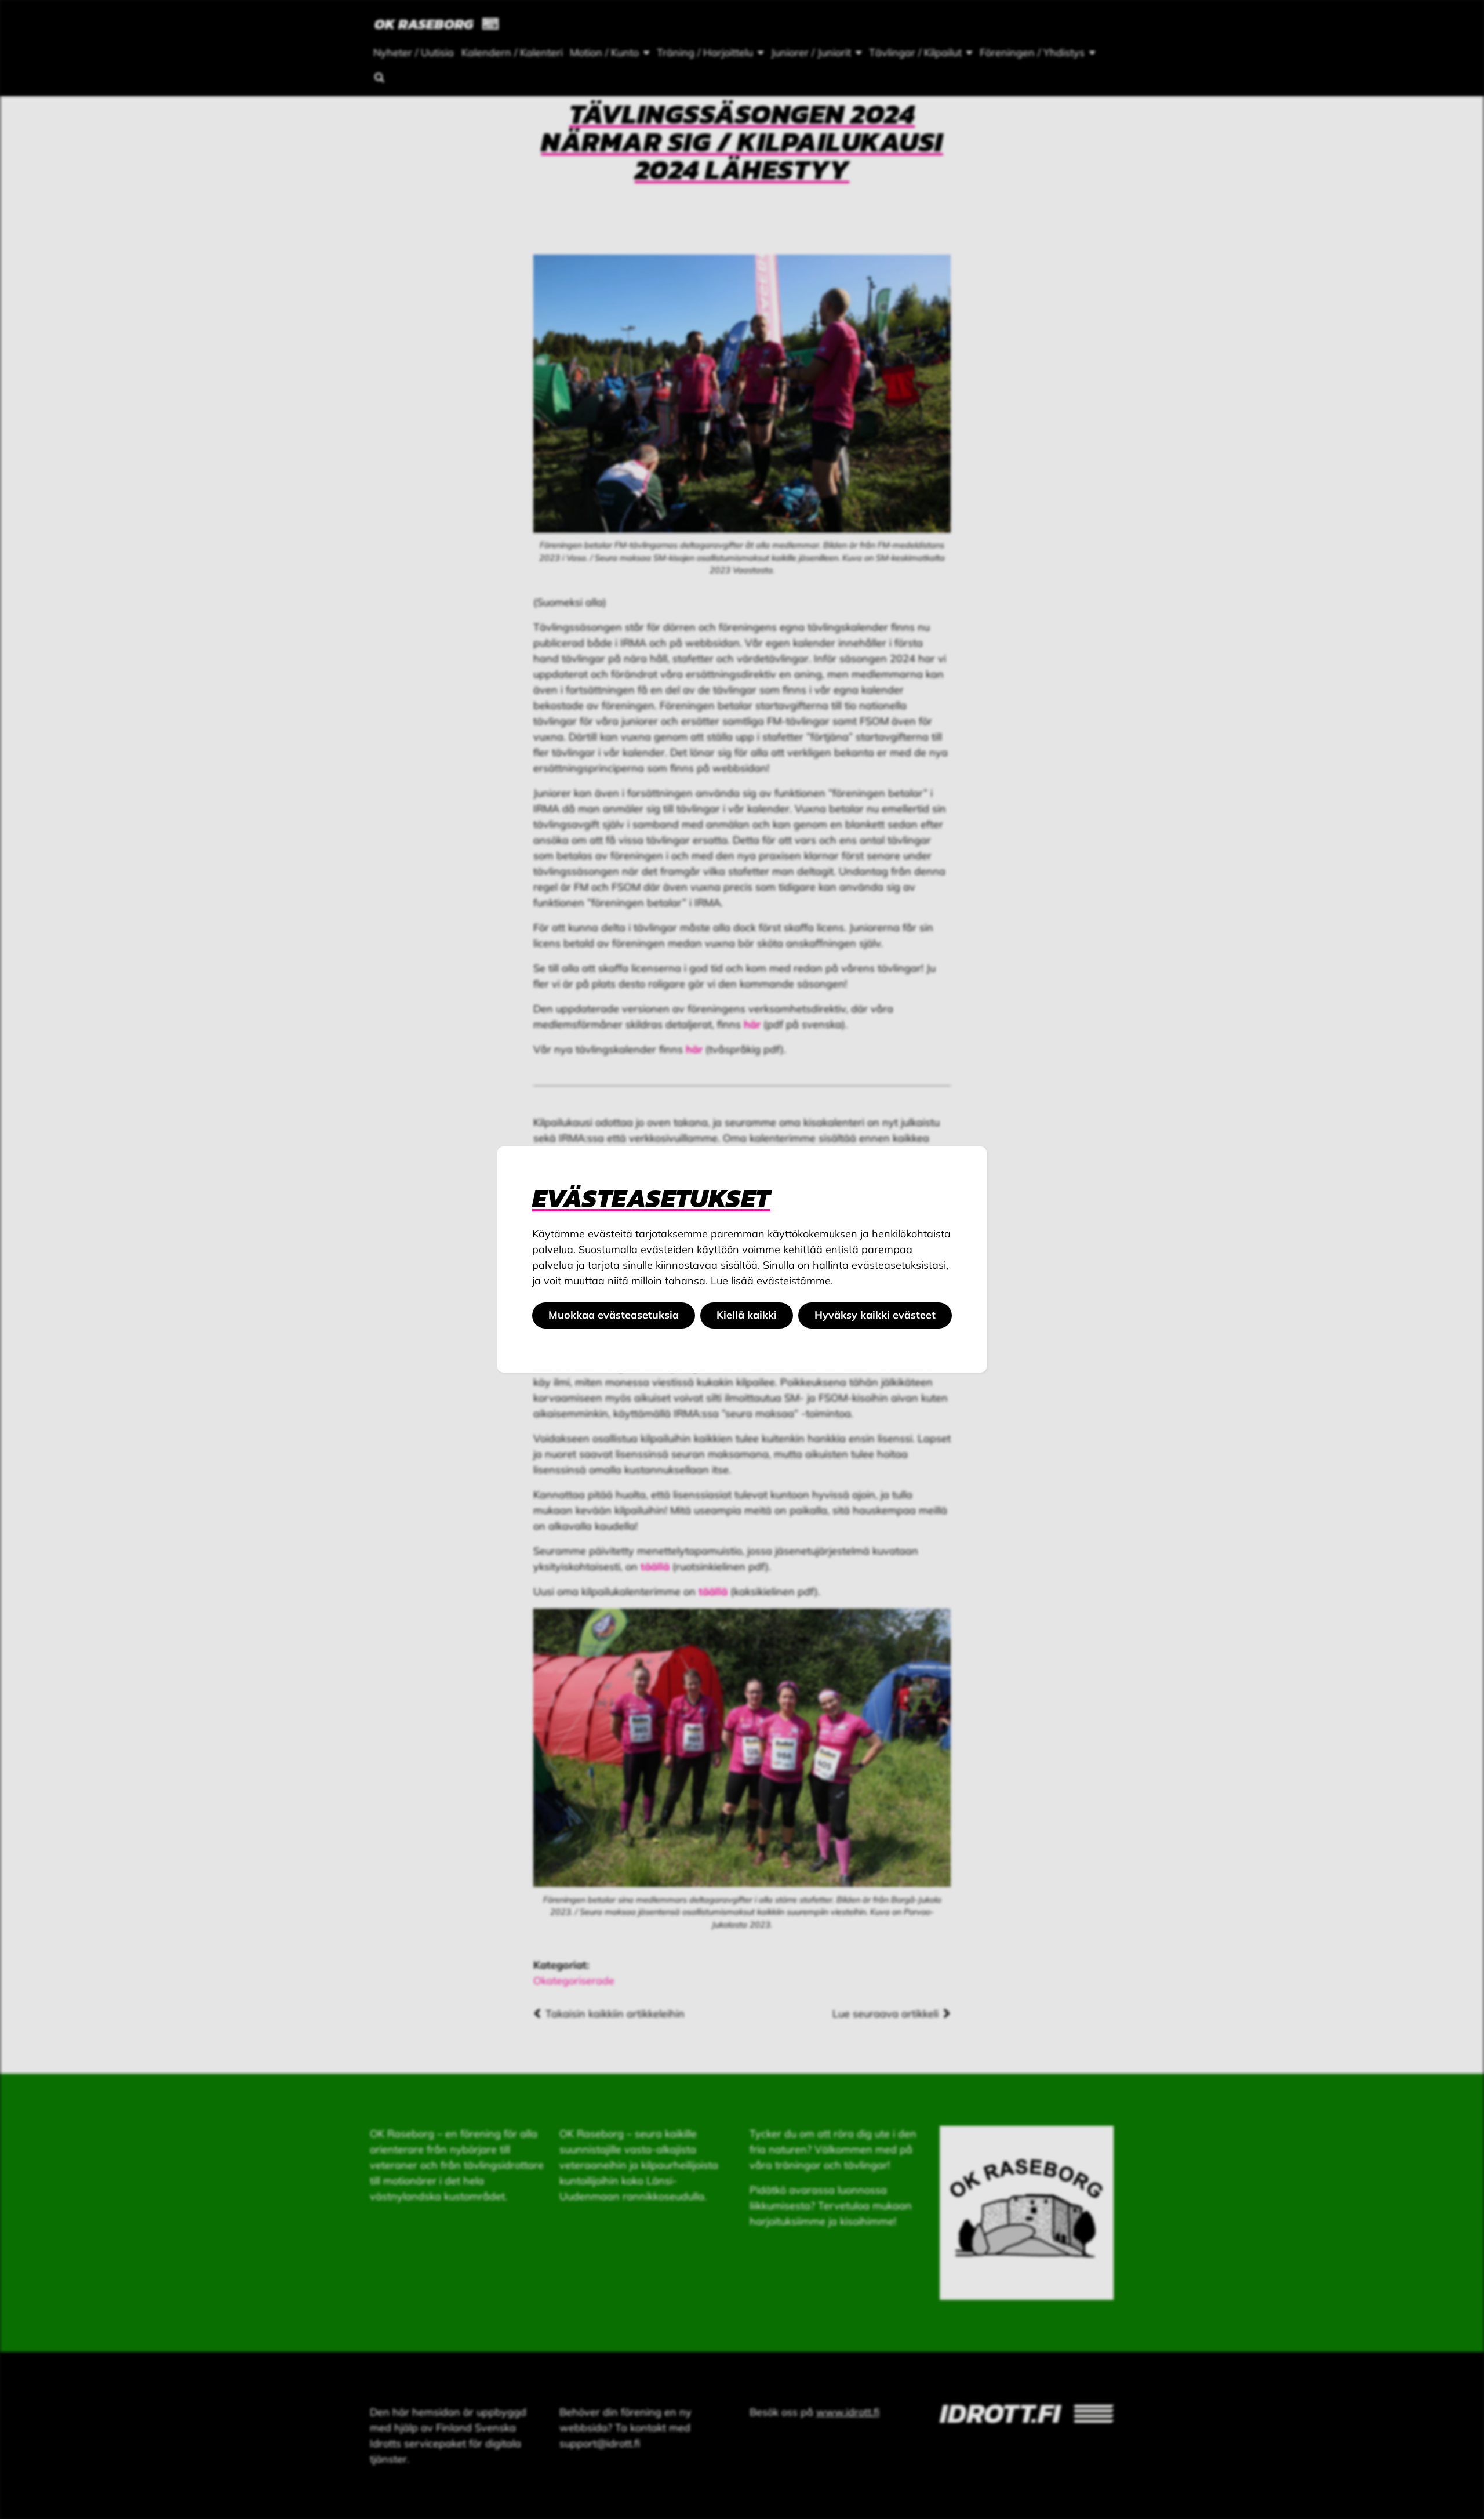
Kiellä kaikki (747, 1315)
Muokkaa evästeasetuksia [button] (614, 1315)
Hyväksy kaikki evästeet (875, 1315)
